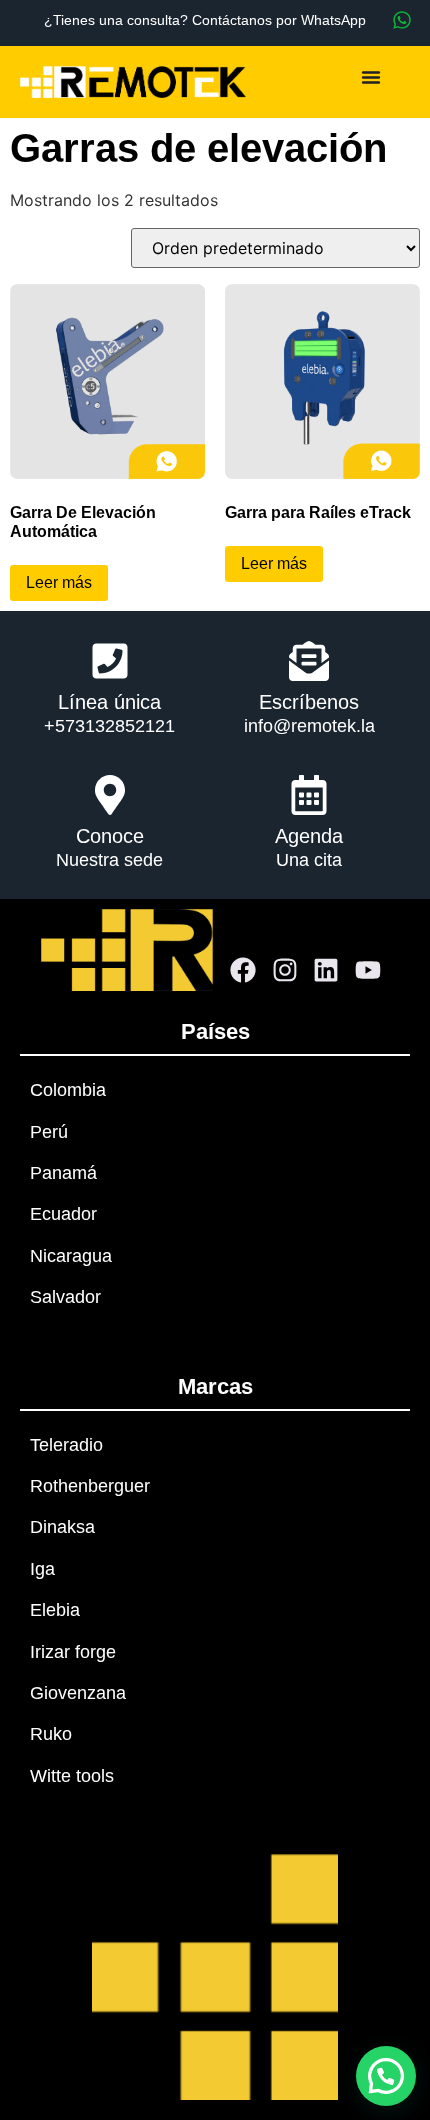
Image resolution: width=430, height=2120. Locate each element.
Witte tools (72, 1776)
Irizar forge (73, 1652)
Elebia (55, 1610)
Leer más (59, 582)
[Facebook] (243, 971)
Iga (42, 1569)
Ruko (51, 1734)
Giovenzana (78, 1693)
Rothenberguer (90, 1486)
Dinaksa (62, 1527)
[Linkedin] (327, 971)
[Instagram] (285, 971)
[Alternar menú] (371, 77)
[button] (386, 2076)
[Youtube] (368, 971)
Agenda (309, 836)
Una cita (309, 860)
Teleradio (66, 1445)
